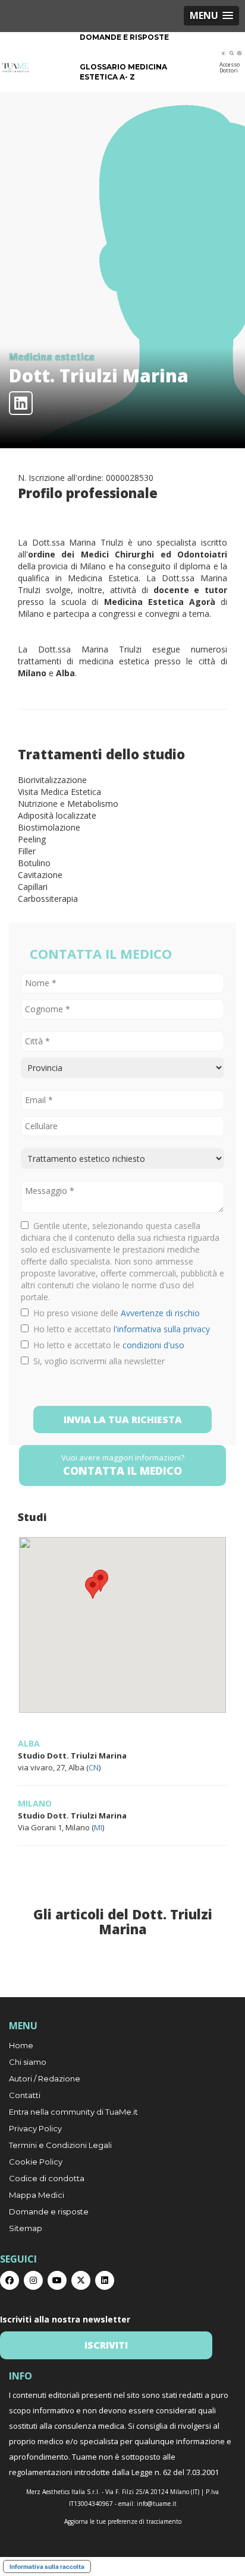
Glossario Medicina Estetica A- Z (123, 72)
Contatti (25, 2095)
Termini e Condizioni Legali (60, 2145)
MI (98, 1827)
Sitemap (26, 2228)
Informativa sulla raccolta (47, 2567)
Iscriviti (106, 2345)
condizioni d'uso (153, 1345)
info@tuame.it (157, 2504)
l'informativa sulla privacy (162, 1329)
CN (94, 1767)
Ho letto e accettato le (106, 1345)
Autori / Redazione (45, 2078)
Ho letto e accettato (119, 1329)
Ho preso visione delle (114, 1313)
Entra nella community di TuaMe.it (73, 2112)
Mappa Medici (37, 2195)
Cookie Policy (36, 2162)
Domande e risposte (124, 37)
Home (21, 2045)
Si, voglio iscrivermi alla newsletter (97, 1361)
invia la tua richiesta (123, 1420)
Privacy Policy (35, 2128)
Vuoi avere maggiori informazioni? (123, 1465)
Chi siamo (28, 2062)
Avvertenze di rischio (160, 1313)
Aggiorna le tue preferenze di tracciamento (123, 2521)
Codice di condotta (47, 2178)
